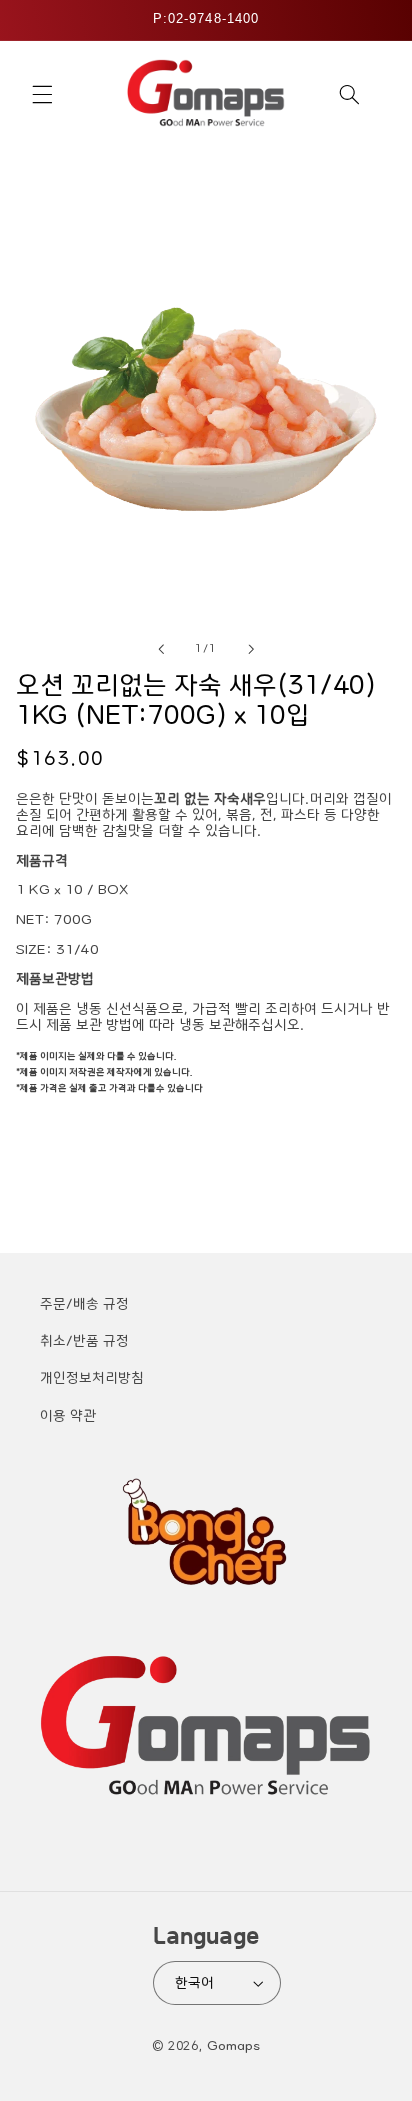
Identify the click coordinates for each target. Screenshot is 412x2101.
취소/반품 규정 (84, 1341)
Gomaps (233, 2046)
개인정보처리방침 (92, 1378)
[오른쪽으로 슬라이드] (251, 649)
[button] (42, 95)
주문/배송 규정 (84, 1304)
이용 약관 (68, 1416)
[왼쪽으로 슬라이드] (161, 649)
